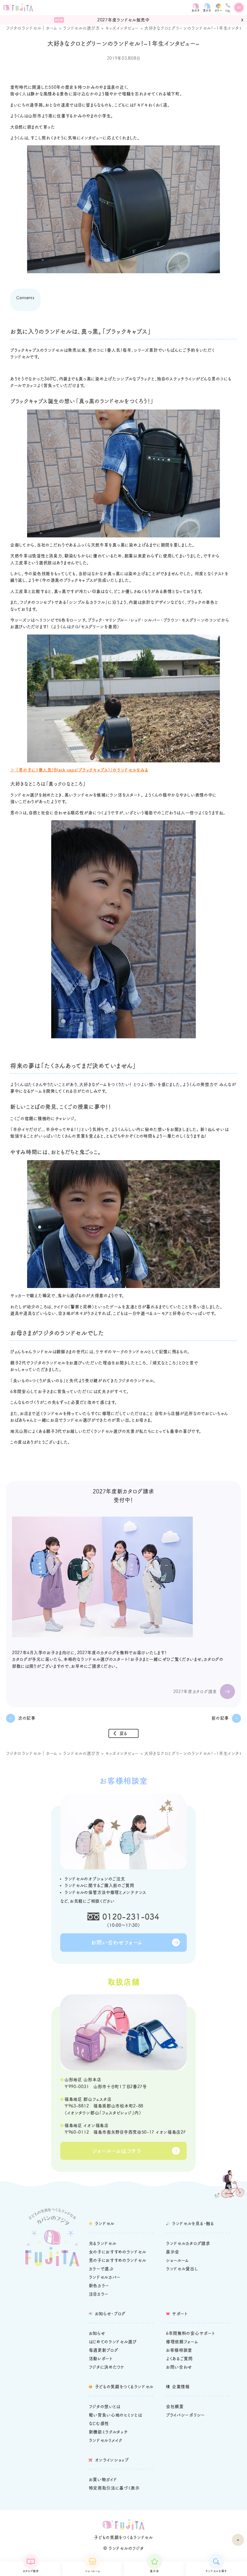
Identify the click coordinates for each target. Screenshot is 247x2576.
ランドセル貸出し (182, 2269)
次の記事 (27, 1718)
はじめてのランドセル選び (113, 2342)
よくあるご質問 (179, 2359)
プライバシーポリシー (186, 2415)
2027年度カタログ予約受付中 (126, 20)
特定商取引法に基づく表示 (114, 2488)
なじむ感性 (99, 2423)
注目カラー (99, 2294)
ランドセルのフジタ (126, 2548)
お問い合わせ (179, 2367)
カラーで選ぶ (101, 2269)
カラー (218, 10)
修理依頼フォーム (182, 2342)
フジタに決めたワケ (107, 2367)
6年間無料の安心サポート (191, 2333)
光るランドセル (103, 2243)
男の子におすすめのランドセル (118, 2260)
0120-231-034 (131, 1916)
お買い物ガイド (103, 2479)
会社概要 (175, 2407)
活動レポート (101, 2359)
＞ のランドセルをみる (79, 770)
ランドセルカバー (105, 2277)
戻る (123, 1733)
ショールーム (92, 2571)
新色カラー (99, 2286)
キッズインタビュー (122, 28)
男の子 (207, 10)
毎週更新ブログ (104, 2350)
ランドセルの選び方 (81, 28)
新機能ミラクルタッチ (108, 2432)
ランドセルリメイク (106, 2440)
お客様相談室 (179, 2350)
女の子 (196, 10)
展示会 (154, 2571)
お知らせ (97, 2333)
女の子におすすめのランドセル (118, 2252)
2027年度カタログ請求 (195, 1691)
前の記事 (220, 1718)
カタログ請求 (31, 2571)
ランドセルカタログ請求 (188, 2243)
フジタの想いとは (105, 2407)
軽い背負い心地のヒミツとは (116, 2415)
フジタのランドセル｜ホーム (32, 28)
